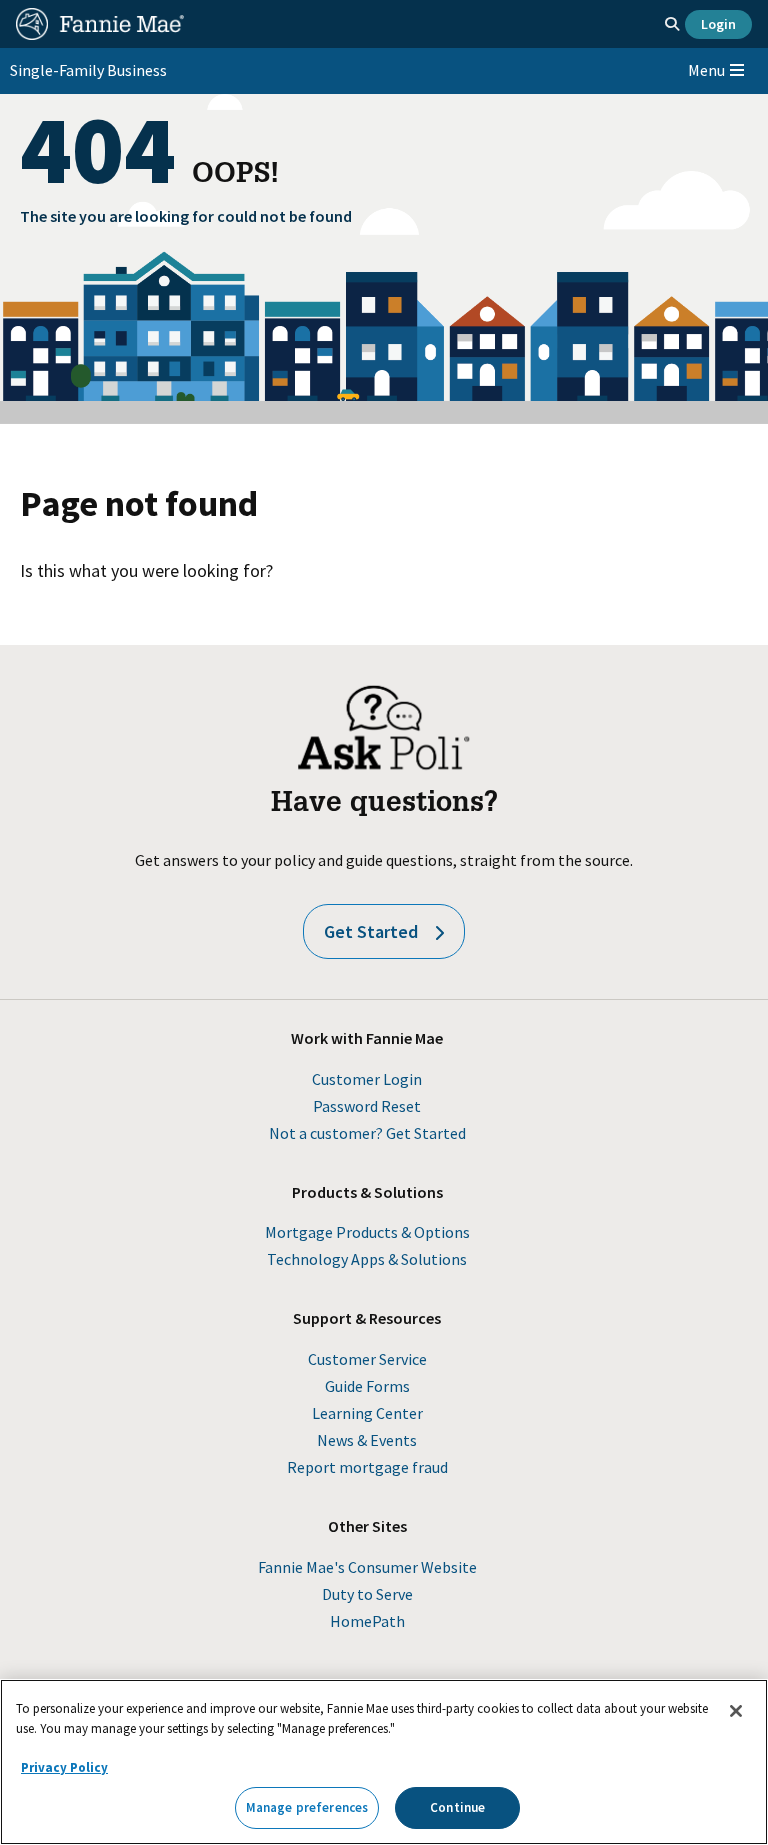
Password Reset (367, 1106)
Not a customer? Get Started (367, 1133)
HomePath (367, 1621)
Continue (457, 1807)
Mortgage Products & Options (367, 1232)
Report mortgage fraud (367, 1467)
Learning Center (367, 1413)
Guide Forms (367, 1386)
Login (718, 24)
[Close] (736, 1711)
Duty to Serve (367, 1594)
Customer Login (367, 1079)
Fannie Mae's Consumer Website (367, 1567)
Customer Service (367, 1359)
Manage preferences (307, 1807)
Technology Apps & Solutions (367, 1259)
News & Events (367, 1440)
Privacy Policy (64, 1767)
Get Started (371, 931)
